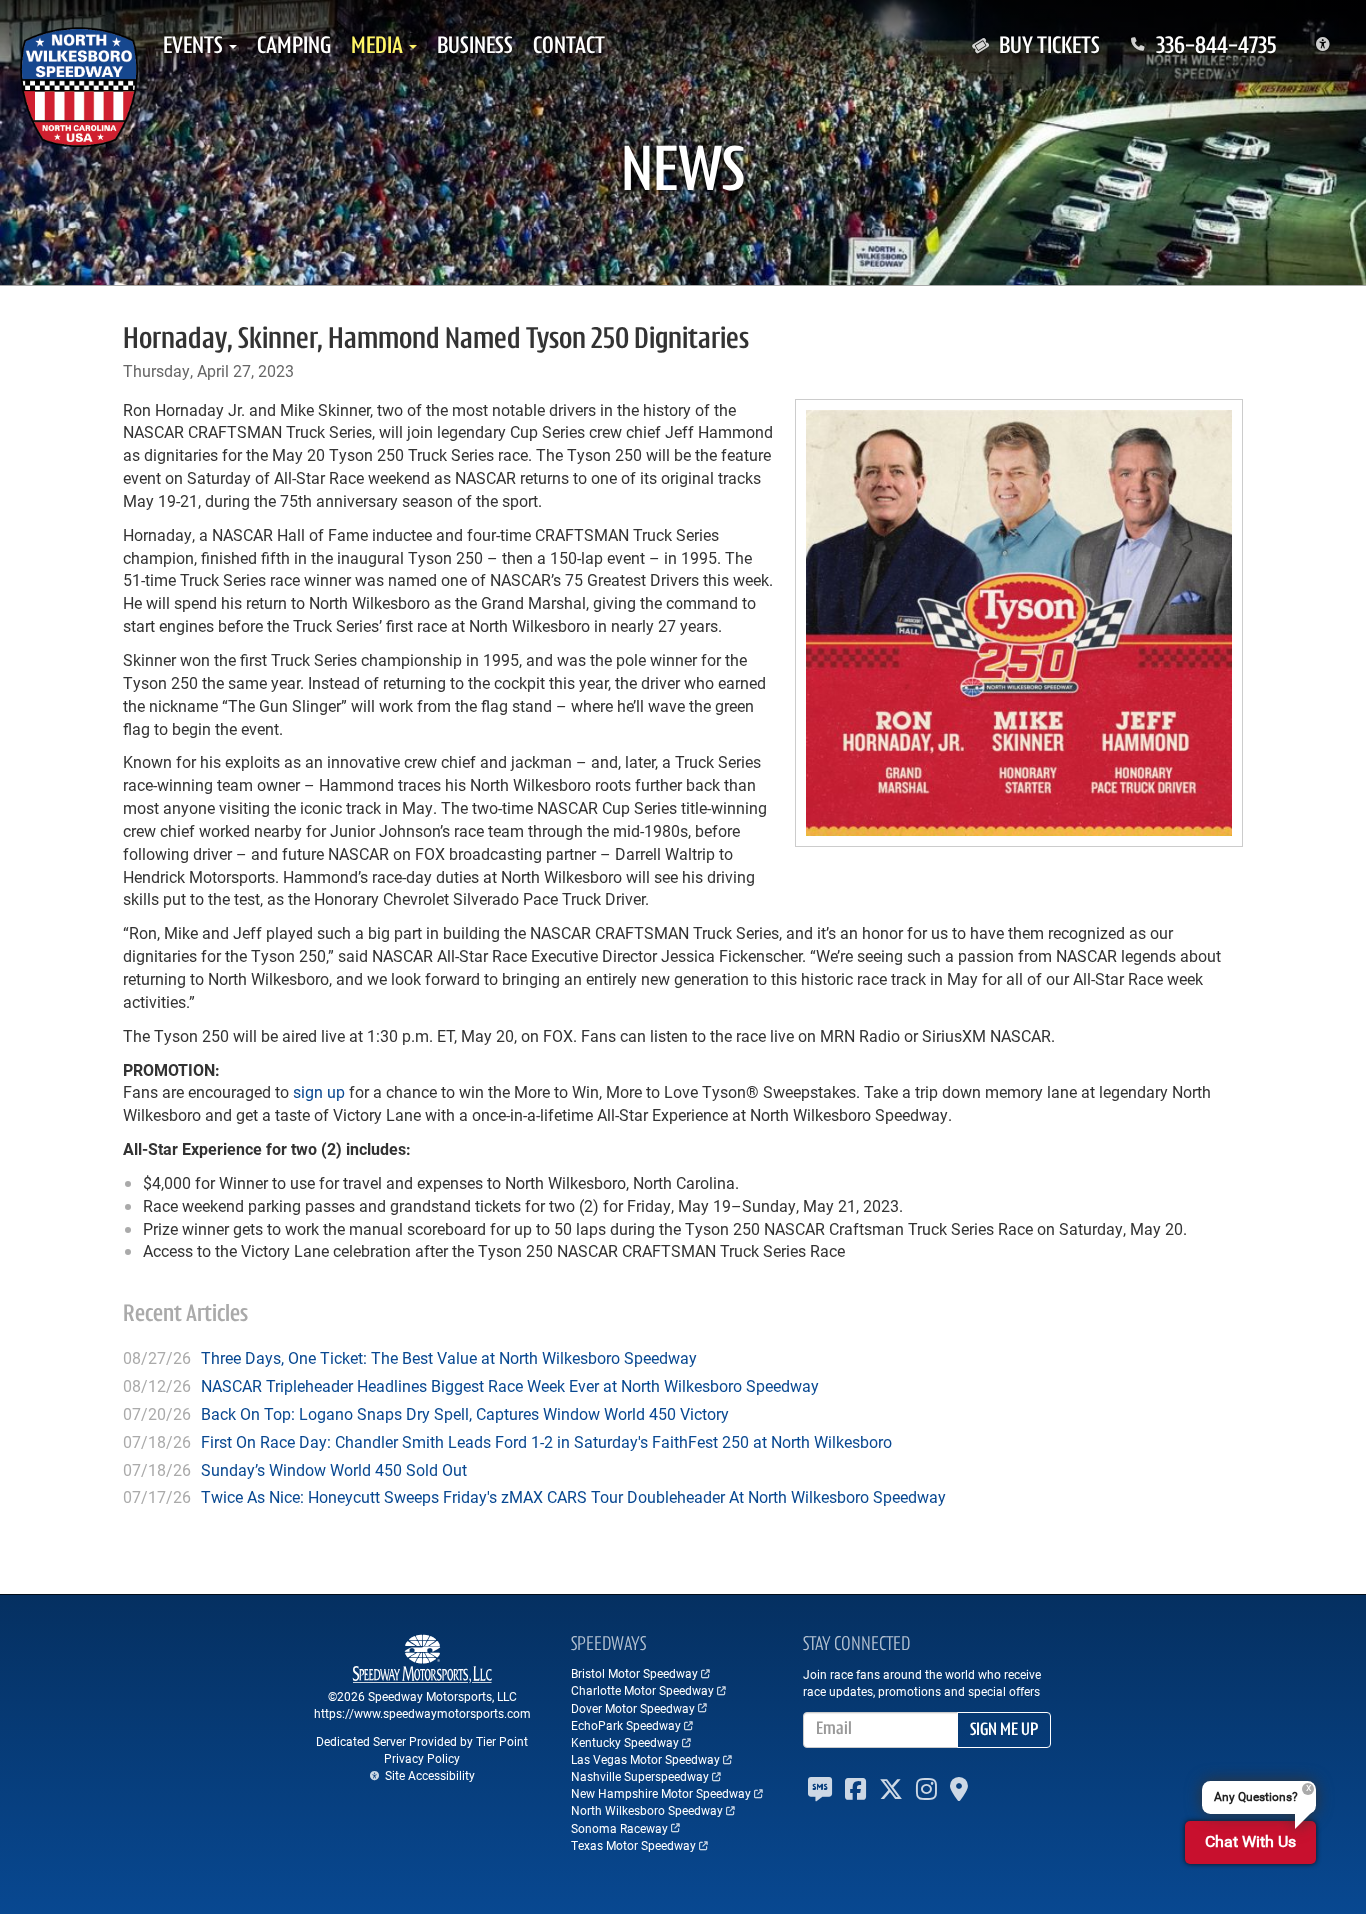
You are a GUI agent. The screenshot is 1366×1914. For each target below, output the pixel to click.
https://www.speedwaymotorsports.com (422, 1713)
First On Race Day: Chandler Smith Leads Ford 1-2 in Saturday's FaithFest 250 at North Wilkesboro (546, 1441)
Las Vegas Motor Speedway (645, 1759)
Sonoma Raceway (619, 1828)
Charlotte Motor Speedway (642, 1690)
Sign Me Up (1004, 1731)
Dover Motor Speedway (633, 1708)
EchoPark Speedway (626, 1725)
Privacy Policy (422, 1758)
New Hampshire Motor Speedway (661, 1793)
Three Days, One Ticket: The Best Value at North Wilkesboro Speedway (449, 1357)
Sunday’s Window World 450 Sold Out (334, 1469)
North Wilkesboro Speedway (647, 1810)
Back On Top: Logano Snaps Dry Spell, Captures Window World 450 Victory (465, 1413)
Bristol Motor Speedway (634, 1673)
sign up (319, 1091)
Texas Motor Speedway (633, 1845)
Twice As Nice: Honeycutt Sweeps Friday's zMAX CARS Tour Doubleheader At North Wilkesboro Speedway (573, 1496)
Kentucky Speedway (625, 1742)
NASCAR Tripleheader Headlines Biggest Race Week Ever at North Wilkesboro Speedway (510, 1385)
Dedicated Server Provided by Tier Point (422, 1741)
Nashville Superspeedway (640, 1776)
